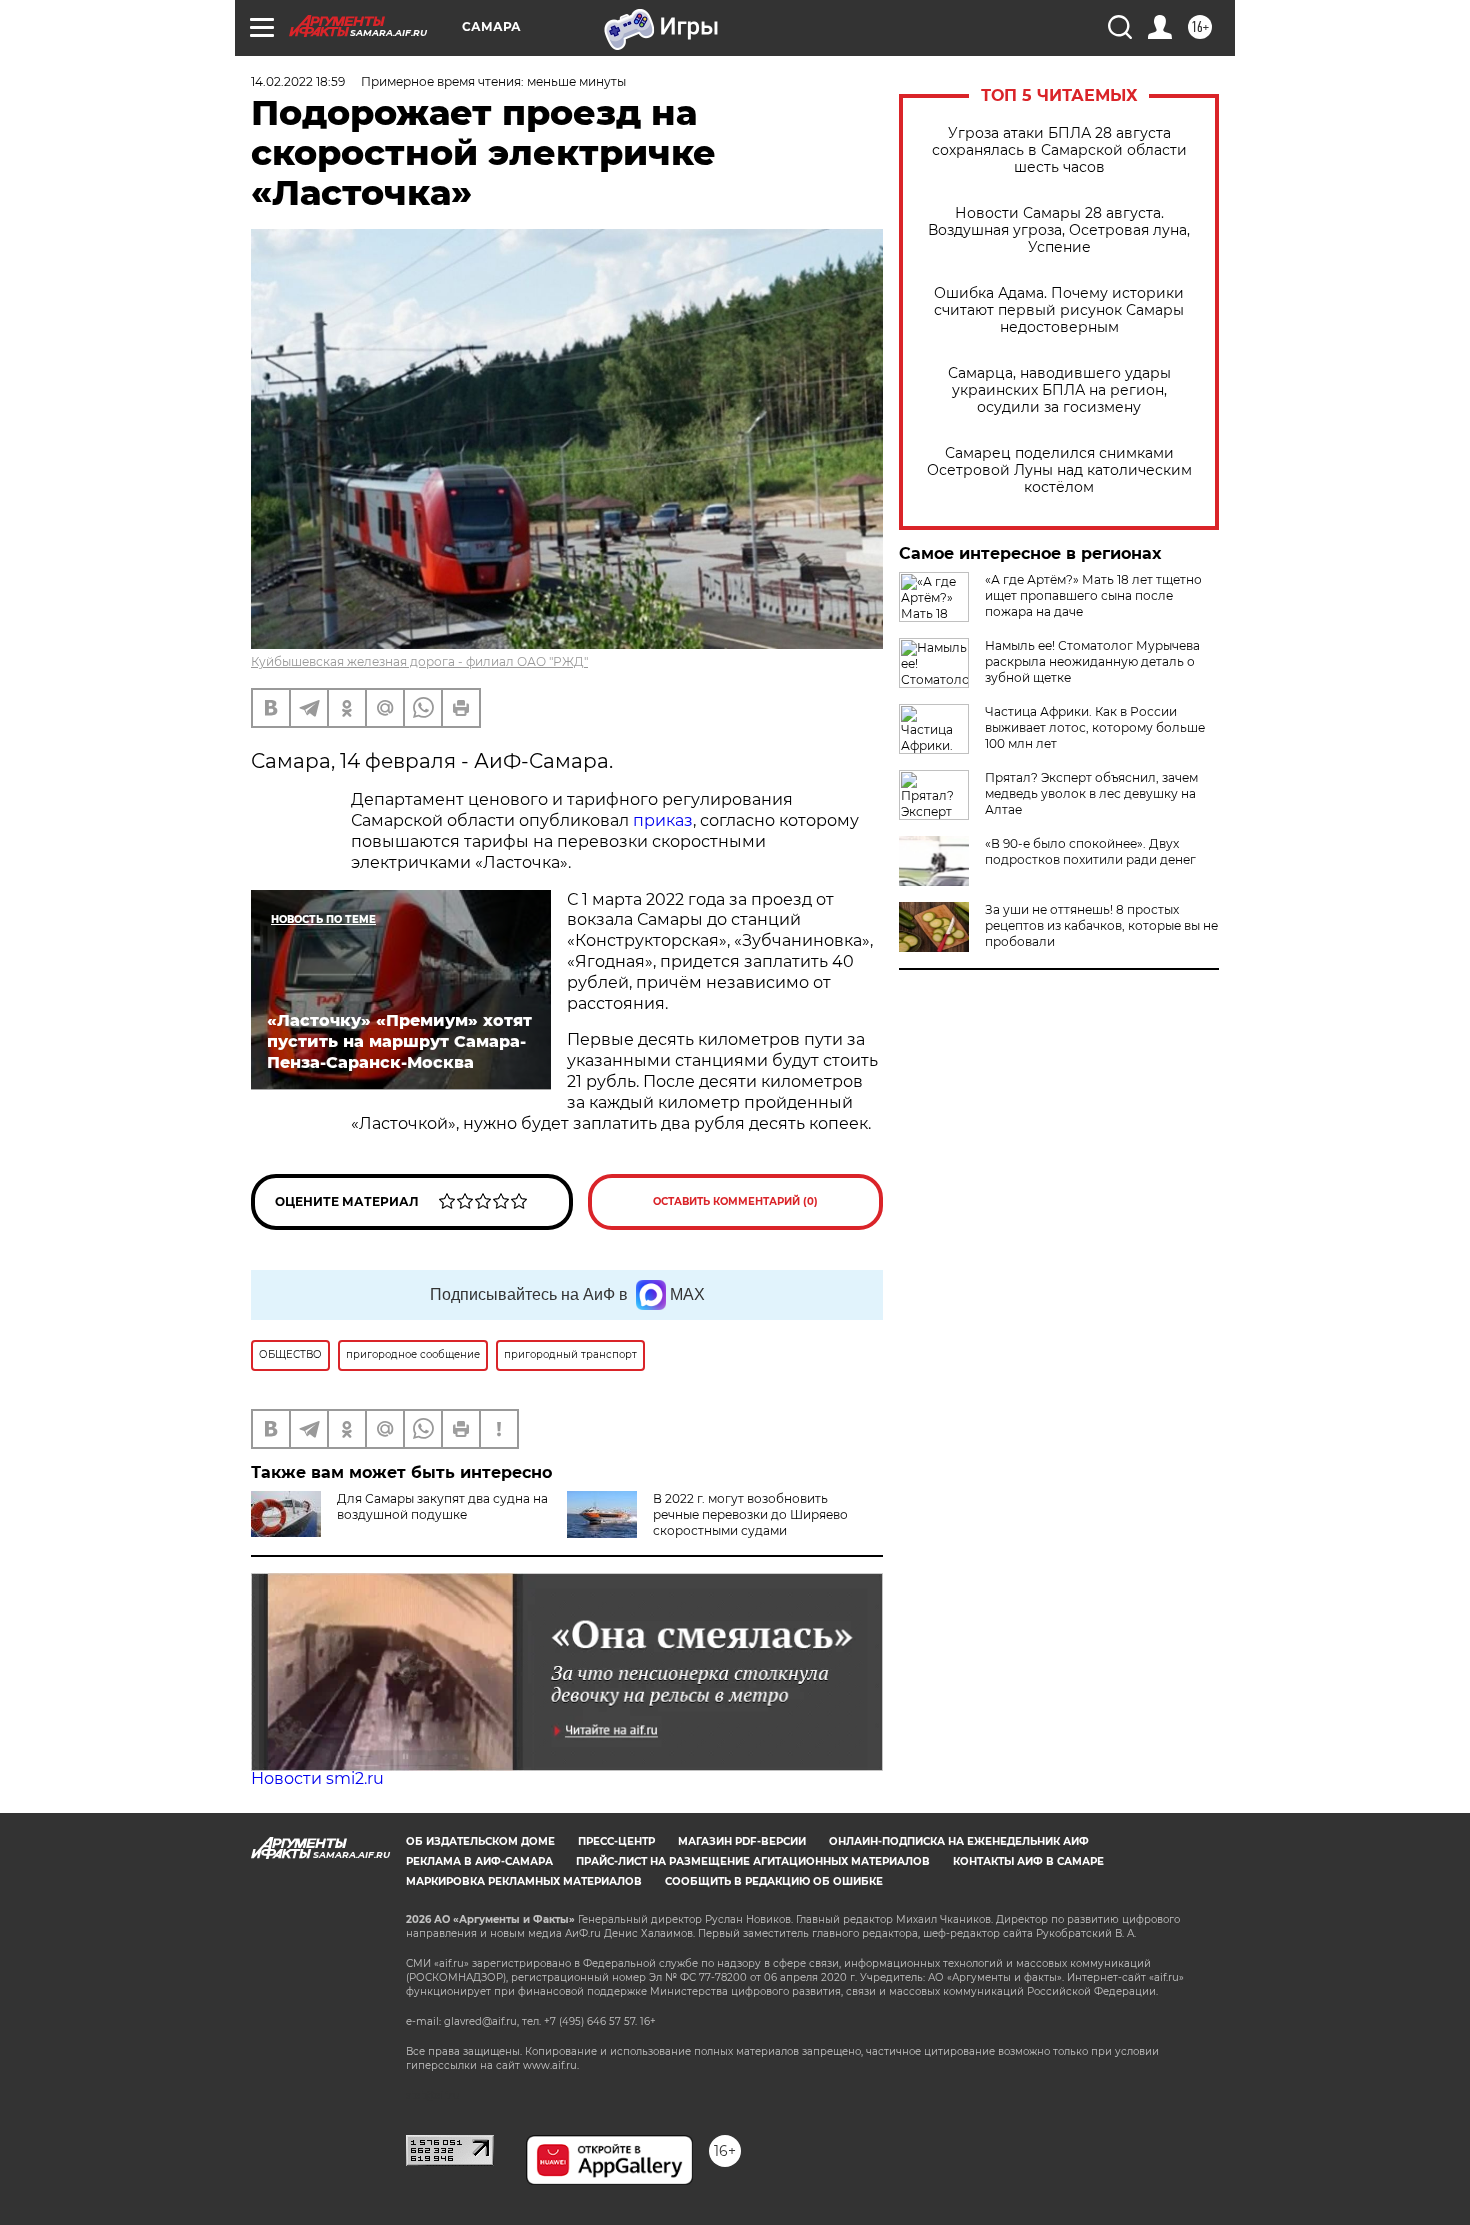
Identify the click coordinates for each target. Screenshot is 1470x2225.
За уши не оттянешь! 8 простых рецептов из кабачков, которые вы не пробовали (1101, 925)
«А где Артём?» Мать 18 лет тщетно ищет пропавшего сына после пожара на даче (1093, 595)
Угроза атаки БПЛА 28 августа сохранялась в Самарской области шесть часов (1059, 150)
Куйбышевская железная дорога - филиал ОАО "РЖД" (419, 661)
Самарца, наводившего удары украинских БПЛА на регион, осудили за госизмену (1059, 390)
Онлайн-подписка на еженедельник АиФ (959, 1841)
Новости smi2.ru (317, 1778)
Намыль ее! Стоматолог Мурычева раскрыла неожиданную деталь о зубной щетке (1092, 661)
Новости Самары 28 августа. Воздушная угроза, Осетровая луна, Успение (1059, 230)
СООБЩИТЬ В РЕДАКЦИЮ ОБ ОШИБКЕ (774, 1881)
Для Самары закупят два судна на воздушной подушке (442, 1506)
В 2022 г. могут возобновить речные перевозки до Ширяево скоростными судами (750, 1514)
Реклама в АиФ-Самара (479, 1861)
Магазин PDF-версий (742, 1841)
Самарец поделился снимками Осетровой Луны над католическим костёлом (1059, 470)
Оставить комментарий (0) (735, 1201)
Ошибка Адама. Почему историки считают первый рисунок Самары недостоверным (1059, 310)
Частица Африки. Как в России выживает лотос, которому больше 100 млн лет (1095, 727)
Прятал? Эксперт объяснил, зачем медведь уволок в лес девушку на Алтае (1091, 793)
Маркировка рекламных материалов (524, 1881)
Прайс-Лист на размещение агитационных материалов (753, 1861)
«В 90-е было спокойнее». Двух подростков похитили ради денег (1090, 851)
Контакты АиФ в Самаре (1028, 1861)
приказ (663, 820)
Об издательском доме (480, 1841)
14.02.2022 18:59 (298, 81)
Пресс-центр (616, 1841)
